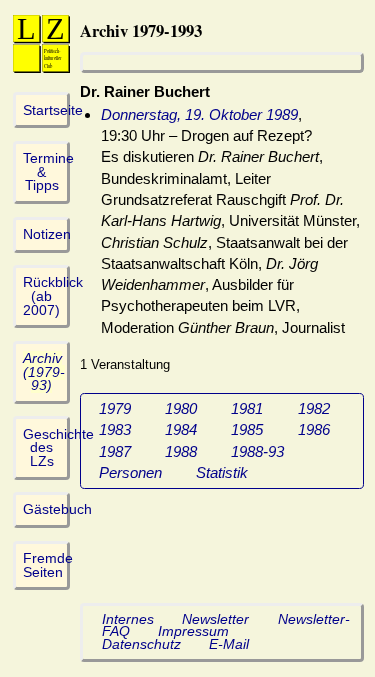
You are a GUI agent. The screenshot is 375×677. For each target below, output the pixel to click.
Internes (128, 619)
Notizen (47, 234)
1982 (314, 408)
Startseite (53, 110)
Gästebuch (57, 509)
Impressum (193, 631)
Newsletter (215, 619)
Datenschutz (141, 644)
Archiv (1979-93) (44, 372)
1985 (247, 429)
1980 (181, 408)
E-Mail (229, 644)
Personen (130, 472)
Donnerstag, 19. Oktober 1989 (199, 114)
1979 (115, 408)
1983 (115, 429)
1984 (181, 429)
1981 (247, 408)
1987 (115, 451)
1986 (314, 429)
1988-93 (257, 451)
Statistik (222, 472)
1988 (181, 451)
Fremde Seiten (48, 565)
